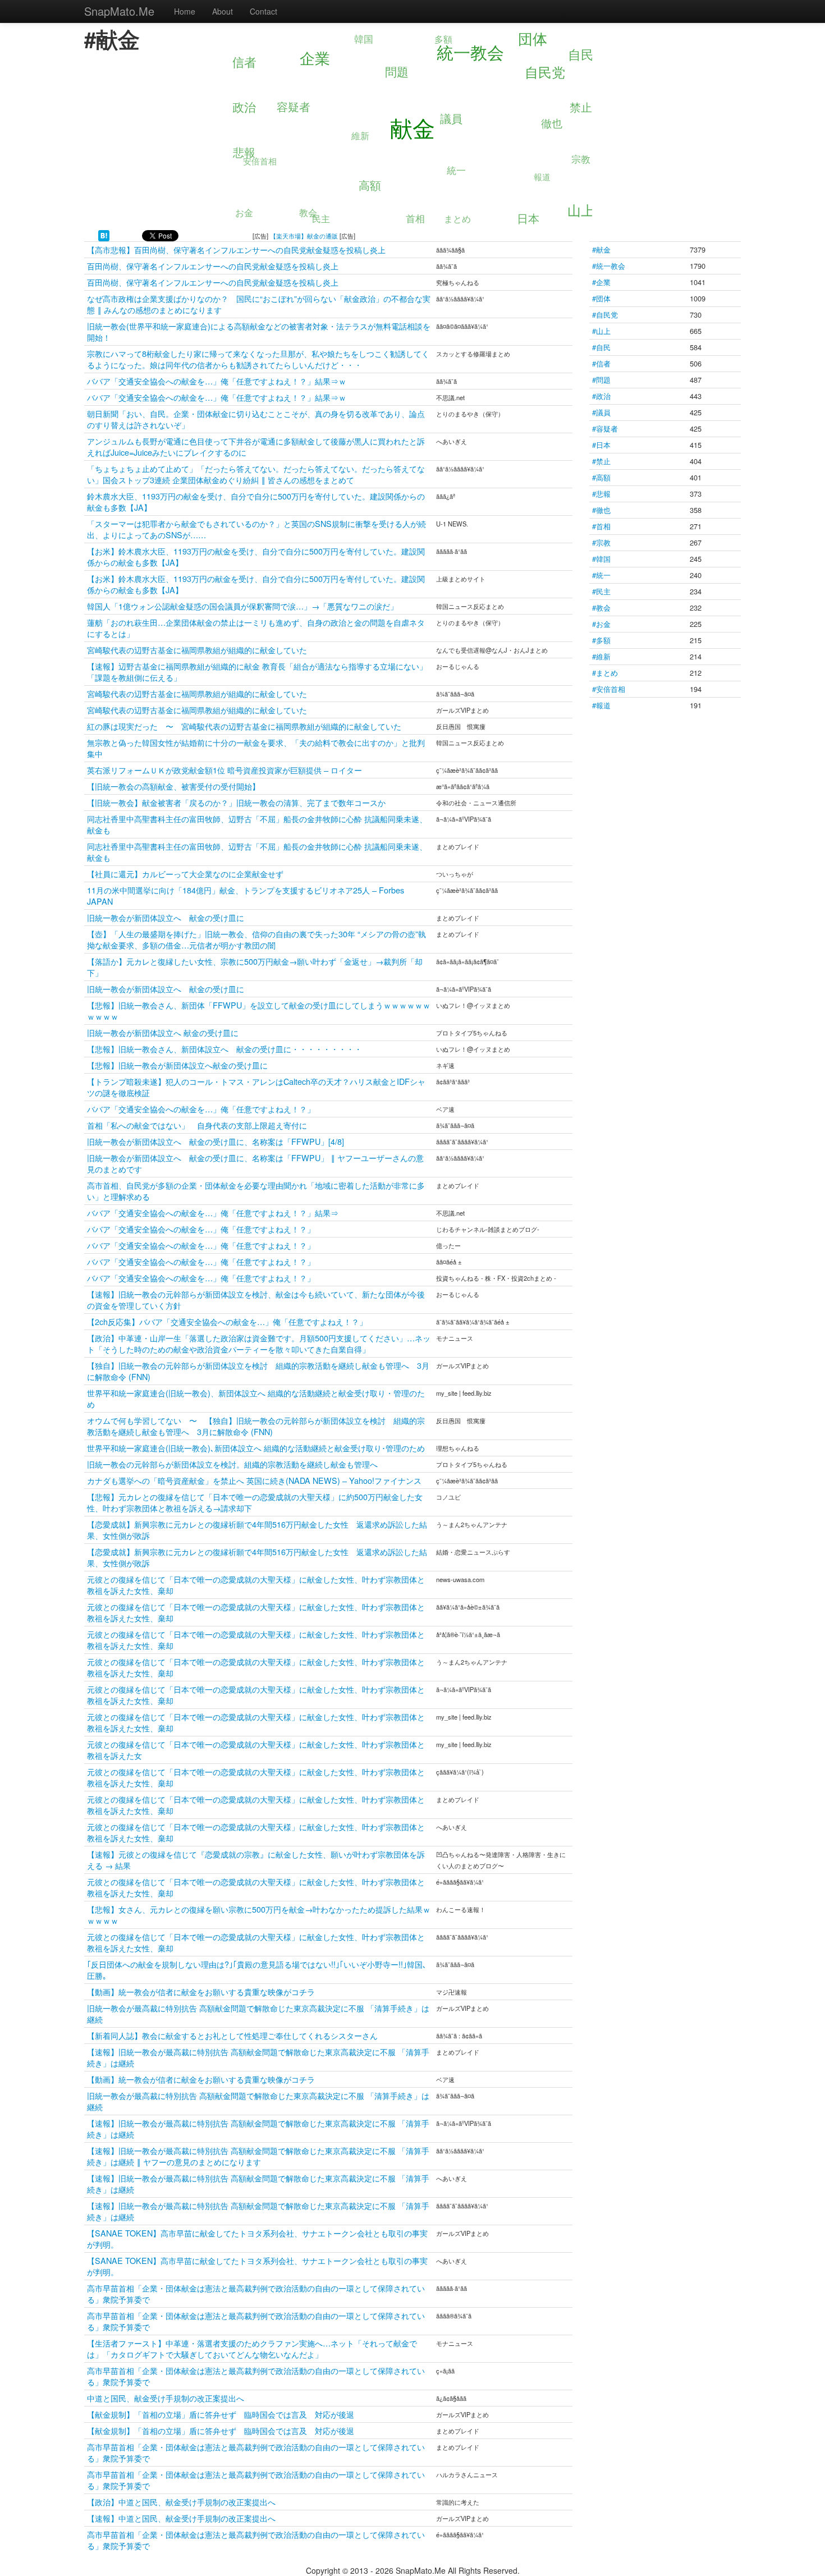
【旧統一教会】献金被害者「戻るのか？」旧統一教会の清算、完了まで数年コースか (236, 802)
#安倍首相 (609, 689)
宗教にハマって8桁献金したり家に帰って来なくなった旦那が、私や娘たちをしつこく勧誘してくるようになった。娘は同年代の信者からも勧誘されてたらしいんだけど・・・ (258, 359)
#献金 (601, 249)
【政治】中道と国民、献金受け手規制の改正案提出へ (181, 2502)
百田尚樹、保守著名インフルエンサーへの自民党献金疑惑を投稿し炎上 (213, 266)
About (223, 11)
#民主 (601, 591)
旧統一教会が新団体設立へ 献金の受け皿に (166, 917)
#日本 (601, 445)
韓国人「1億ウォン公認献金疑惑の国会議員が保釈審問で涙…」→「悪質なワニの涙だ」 (242, 606)
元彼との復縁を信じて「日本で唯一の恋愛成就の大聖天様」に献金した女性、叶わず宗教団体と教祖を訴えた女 (256, 1750)
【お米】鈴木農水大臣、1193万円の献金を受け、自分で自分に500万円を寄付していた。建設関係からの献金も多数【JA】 (256, 556)
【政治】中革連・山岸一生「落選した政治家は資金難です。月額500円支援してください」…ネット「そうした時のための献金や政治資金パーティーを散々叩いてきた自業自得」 (259, 1343)
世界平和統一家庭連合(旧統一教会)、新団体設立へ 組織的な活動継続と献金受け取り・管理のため (256, 1398)
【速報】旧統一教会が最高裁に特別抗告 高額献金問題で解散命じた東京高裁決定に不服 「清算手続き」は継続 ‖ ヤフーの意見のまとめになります (258, 2156)
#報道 (601, 705)
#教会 (601, 608)
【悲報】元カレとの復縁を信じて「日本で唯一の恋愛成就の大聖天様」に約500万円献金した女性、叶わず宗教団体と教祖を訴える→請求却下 (255, 1502)
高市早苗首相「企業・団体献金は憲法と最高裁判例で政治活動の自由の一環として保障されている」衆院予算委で (256, 2293)
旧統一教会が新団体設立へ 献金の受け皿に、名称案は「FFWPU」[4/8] (216, 1141)
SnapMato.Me (119, 11)
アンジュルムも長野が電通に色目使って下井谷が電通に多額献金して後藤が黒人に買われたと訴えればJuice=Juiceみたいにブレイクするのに (256, 446)
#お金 (601, 624)
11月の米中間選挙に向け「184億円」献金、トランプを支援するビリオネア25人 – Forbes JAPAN (246, 895)
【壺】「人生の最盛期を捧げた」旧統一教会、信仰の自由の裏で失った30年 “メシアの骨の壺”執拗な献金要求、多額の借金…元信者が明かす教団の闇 (256, 939)
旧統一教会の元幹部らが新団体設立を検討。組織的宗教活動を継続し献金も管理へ (232, 1464)
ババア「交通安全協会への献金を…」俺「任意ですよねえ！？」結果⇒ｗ (217, 381)
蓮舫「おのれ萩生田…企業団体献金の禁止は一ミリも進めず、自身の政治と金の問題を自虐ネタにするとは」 (256, 628)
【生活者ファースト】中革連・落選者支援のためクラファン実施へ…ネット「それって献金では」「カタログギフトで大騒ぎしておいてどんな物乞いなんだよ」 (252, 2348)
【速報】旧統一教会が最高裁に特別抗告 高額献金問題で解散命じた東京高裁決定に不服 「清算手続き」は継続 (258, 2057)
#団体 (601, 298)
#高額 (601, 477)
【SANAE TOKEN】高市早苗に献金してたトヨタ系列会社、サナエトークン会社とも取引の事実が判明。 (257, 2238)
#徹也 (601, 510)
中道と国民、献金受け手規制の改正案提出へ (166, 2398)
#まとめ (605, 673)
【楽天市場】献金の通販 (304, 236)
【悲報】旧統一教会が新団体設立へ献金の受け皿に (177, 1065)
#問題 (601, 380)
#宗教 (601, 542)
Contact (263, 11)
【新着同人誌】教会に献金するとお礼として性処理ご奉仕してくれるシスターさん (232, 2035)
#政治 (601, 396)
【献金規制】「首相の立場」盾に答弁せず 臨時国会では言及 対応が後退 (221, 2414)
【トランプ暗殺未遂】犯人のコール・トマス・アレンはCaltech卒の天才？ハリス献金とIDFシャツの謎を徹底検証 (256, 1087)
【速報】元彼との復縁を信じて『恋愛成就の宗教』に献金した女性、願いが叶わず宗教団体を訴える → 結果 (256, 1860)
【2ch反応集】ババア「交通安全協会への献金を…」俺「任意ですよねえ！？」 (227, 1321)
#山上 (601, 331)
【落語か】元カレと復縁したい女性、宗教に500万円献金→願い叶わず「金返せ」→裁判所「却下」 (255, 967)
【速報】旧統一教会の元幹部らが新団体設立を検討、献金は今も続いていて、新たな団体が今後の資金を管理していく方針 (256, 1300)
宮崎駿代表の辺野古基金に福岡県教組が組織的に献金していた (197, 650)
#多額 (601, 640)
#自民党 (605, 315)
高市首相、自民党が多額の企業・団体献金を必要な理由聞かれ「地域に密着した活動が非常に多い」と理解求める (256, 1191)
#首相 (601, 526)
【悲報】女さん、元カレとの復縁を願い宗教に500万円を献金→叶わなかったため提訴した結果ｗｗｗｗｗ (259, 1915)
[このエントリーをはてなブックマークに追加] (104, 235)
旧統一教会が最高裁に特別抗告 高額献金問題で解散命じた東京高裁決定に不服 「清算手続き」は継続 (258, 2013)
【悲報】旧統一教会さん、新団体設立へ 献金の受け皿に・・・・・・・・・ (224, 1049)
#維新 (601, 656)
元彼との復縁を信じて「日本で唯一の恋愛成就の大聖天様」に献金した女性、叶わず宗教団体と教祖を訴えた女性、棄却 (256, 1585)
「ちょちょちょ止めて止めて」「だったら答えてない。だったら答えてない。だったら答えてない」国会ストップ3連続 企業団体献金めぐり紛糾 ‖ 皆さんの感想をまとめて (256, 474)
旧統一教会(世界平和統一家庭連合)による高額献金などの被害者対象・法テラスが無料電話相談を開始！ (259, 331)
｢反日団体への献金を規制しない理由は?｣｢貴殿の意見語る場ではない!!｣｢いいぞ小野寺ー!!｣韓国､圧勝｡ (257, 1970)
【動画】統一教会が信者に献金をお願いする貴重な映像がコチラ (201, 1991)
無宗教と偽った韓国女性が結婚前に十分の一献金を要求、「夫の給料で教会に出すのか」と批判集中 (256, 748)
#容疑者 (605, 428)
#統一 (601, 575)
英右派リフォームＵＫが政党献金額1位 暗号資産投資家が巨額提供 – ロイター (224, 770)
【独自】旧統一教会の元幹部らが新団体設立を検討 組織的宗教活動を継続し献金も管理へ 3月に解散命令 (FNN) (258, 1371)
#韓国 (601, 559)
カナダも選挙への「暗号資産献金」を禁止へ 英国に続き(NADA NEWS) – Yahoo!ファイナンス (254, 1480)
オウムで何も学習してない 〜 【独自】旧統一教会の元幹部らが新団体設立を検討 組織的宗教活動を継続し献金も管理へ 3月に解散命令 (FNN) (256, 1426)
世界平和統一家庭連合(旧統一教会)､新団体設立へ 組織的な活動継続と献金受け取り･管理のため (256, 1448)
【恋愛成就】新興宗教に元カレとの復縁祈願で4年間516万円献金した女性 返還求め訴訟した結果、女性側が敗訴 (257, 1530)
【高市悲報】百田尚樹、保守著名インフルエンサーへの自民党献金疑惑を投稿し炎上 (236, 249)
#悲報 (601, 494)
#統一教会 (609, 266)
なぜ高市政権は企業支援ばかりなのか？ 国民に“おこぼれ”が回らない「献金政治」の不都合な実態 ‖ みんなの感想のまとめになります (259, 304)
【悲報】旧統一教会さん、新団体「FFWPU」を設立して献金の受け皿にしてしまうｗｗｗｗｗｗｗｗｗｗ (259, 1010)
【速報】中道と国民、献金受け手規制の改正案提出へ (181, 2518)
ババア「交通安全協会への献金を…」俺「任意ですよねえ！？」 (201, 1109)
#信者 (601, 363)
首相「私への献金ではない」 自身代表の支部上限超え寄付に (197, 1125)
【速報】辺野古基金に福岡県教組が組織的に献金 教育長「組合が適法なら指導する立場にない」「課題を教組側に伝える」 (257, 671)
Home (185, 11)
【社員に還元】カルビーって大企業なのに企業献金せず (185, 874)
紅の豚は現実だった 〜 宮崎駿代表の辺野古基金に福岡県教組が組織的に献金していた (244, 726)
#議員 (601, 412)
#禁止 (601, 461)
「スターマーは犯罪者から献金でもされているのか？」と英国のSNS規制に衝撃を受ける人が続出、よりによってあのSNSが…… (256, 529)
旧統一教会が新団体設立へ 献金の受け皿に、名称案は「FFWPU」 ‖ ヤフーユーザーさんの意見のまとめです (255, 1163)
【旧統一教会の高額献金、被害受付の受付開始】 (173, 786)
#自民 (601, 347)
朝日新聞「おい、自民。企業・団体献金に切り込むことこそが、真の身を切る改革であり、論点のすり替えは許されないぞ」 (256, 419)
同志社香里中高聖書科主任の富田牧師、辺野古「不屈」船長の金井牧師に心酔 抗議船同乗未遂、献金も (257, 824)
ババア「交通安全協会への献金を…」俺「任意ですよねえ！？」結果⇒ (213, 1213)
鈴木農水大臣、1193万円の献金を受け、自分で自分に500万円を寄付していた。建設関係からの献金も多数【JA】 (256, 501)
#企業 (601, 282)
